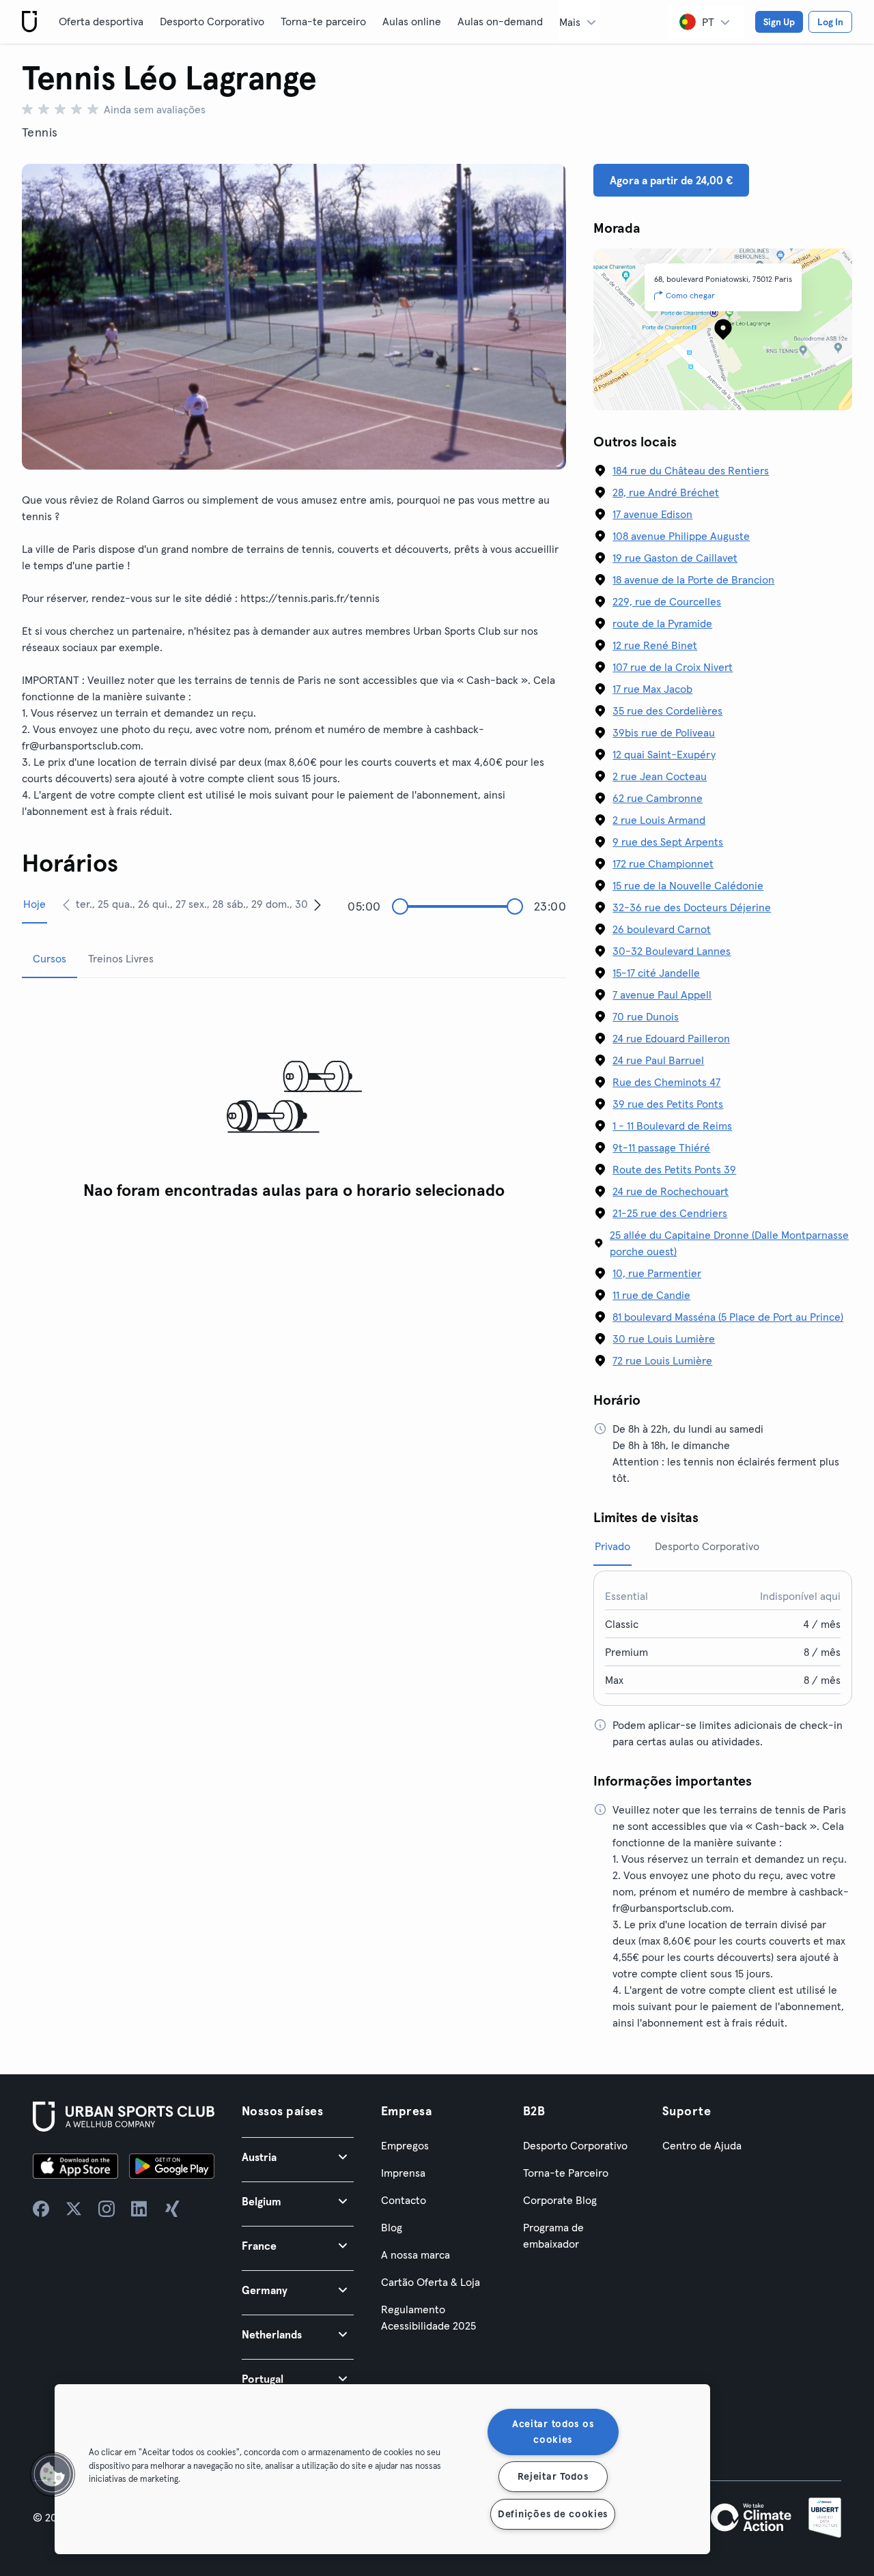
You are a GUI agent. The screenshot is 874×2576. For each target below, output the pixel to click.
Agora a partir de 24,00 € (671, 180)
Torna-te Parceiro (566, 2173)
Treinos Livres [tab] (121, 958)
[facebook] (41, 2209)
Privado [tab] (612, 1546)
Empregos (405, 2145)
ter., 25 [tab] (92, 904)
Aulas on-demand (500, 21)
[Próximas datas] (318, 904)
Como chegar (690, 295)
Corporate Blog (560, 2200)
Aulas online (412, 21)
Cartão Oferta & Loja (431, 2282)
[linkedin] (139, 2209)
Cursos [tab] (50, 958)
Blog (392, 2227)
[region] (382, 2469)
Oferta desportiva (101, 21)
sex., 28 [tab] (206, 904)
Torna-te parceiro (323, 21)
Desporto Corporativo (212, 21)
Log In (830, 22)
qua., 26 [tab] (131, 904)
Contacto (404, 2200)
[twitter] (74, 2209)
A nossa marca (415, 2255)
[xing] (172, 2209)
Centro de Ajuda (702, 2145)
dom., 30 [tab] (287, 904)
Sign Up (779, 22)
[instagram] (107, 2209)
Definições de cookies (553, 2514)
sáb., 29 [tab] (245, 904)
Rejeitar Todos (553, 2476)
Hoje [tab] (34, 904)
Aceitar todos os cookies (553, 2432)
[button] (298, 2157)
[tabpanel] (294, 1098)
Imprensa (403, 2173)
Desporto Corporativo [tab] (707, 1546)
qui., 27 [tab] (169, 904)
